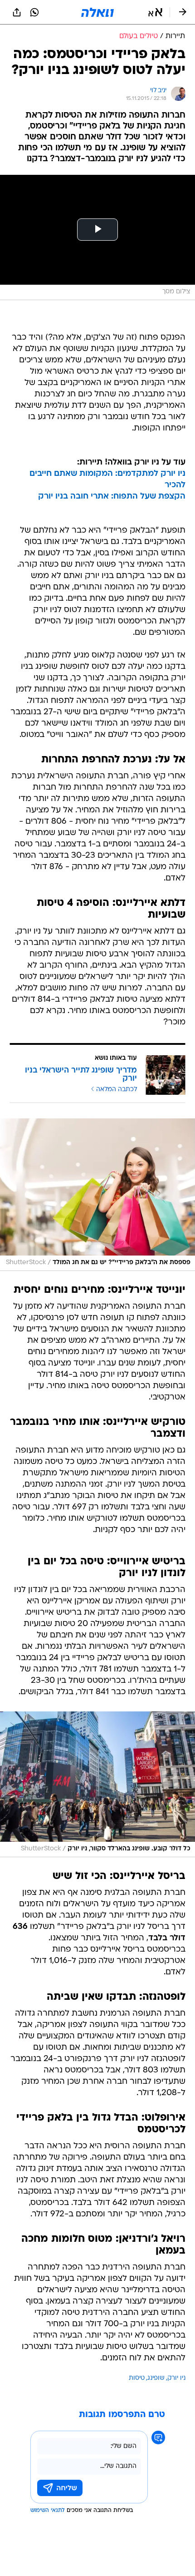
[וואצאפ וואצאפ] (34, 12)
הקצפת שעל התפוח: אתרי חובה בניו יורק (112, 497)
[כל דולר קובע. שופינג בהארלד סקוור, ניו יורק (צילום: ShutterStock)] (97, 1784)
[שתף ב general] (17, 12)
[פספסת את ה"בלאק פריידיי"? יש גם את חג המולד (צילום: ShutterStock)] (97, 1195)
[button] (155, 12)
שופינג (156, 2378)
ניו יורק (176, 2378)
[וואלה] (97, 12)
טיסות (137, 2378)
